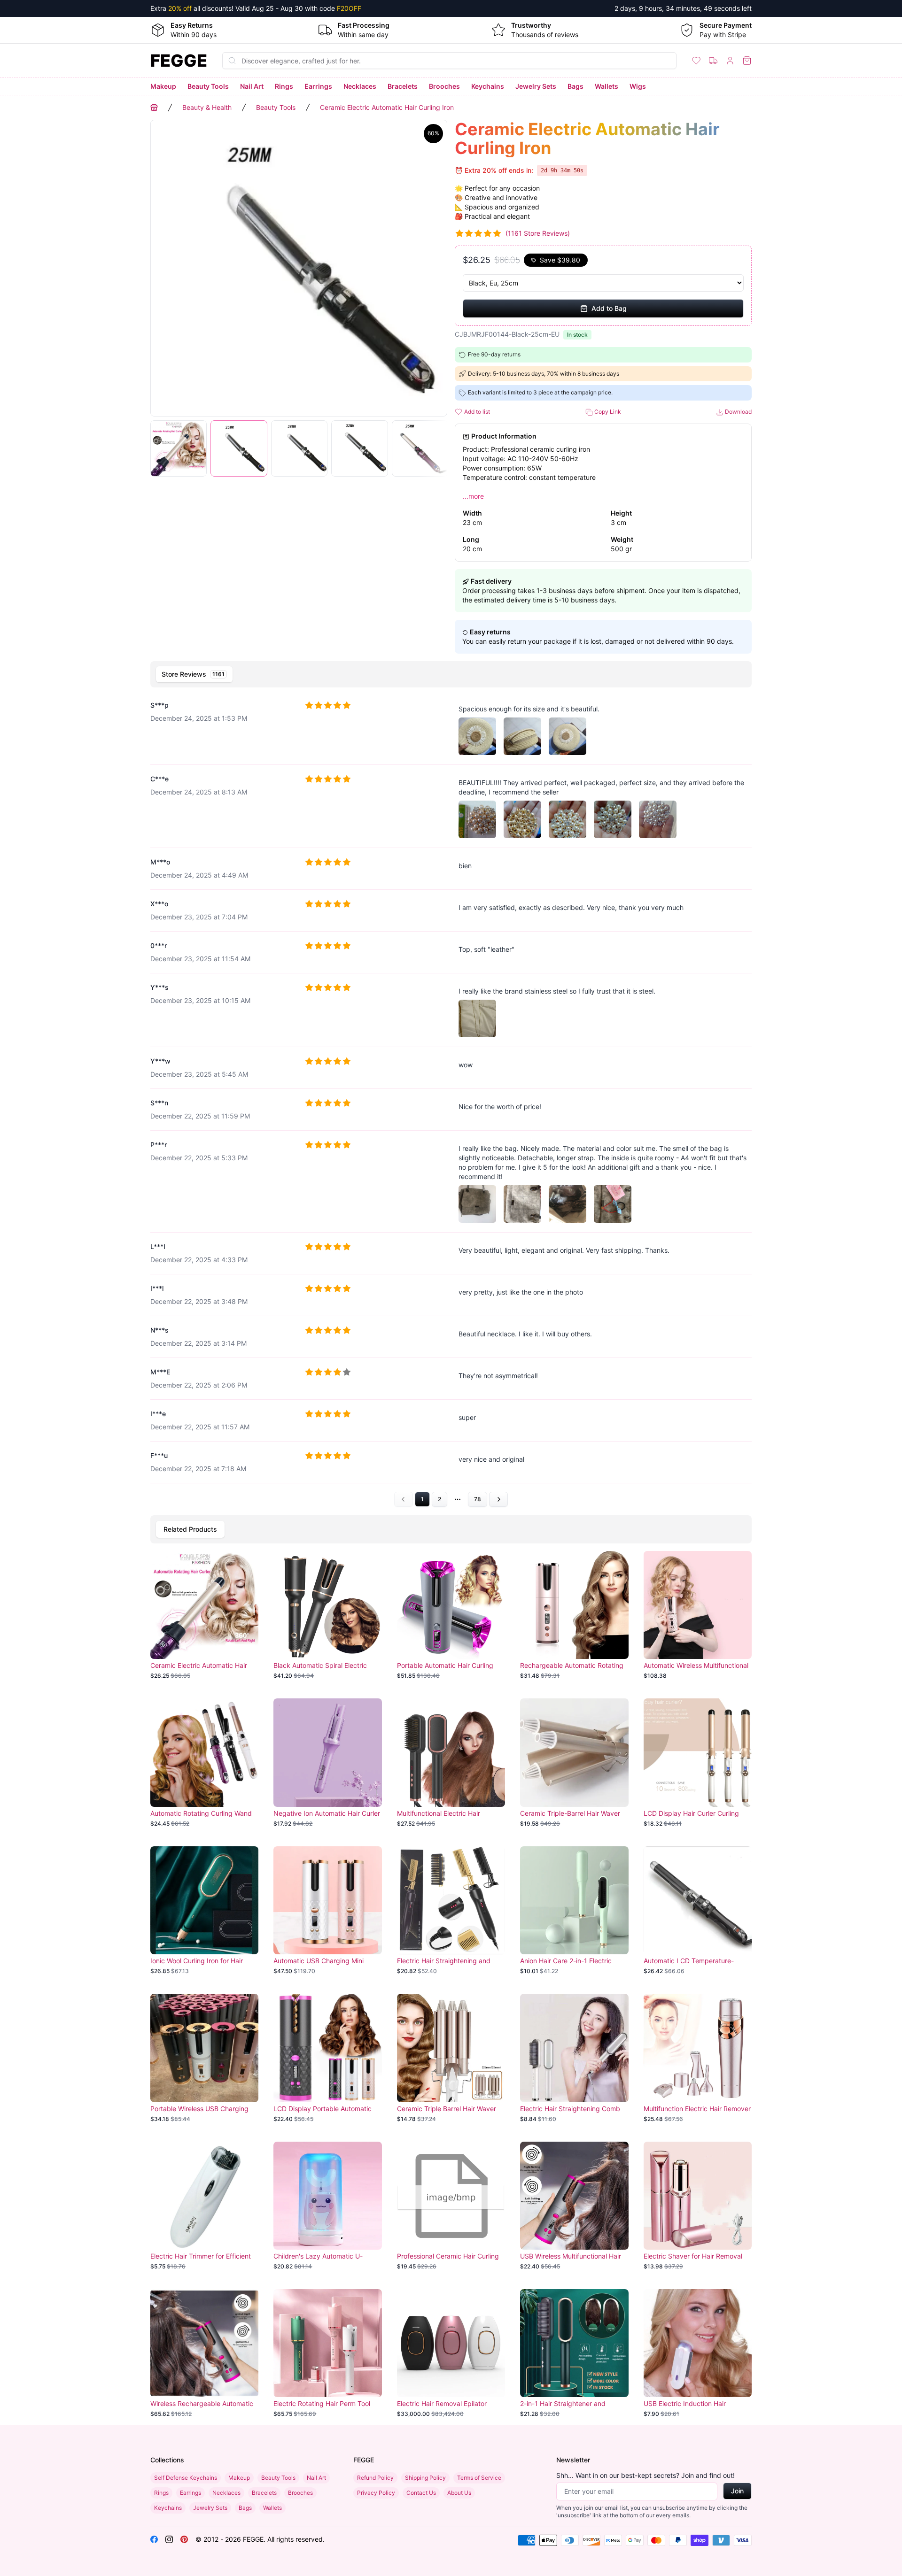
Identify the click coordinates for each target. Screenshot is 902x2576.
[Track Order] (713, 61)
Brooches (444, 86)
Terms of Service (479, 2478)
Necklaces (360, 86)
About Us (459, 2493)
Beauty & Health (207, 107)
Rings (284, 86)
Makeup (163, 86)
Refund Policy (375, 2478)
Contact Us (421, 2493)
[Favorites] (696, 61)
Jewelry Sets (536, 86)
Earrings (318, 86)
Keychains (488, 86)
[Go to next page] (498, 1499)
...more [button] (473, 496)
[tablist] (451, 674)
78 (478, 1499)
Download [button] (738, 412)
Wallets (607, 86)
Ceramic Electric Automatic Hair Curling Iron (387, 107)
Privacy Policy (376, 2493)
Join (737, 2491)
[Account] (730, 61)
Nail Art (252, 86)
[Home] (154, 108)
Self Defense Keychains (186, 2478)
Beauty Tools (208, 86)
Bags (575, 86)
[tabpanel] (451, 1099)
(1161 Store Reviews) (538, 233)
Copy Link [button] (607, 412)
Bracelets (403, 86)
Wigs (638, 86)
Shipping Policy (425, 2478)
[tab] (194, 674)
